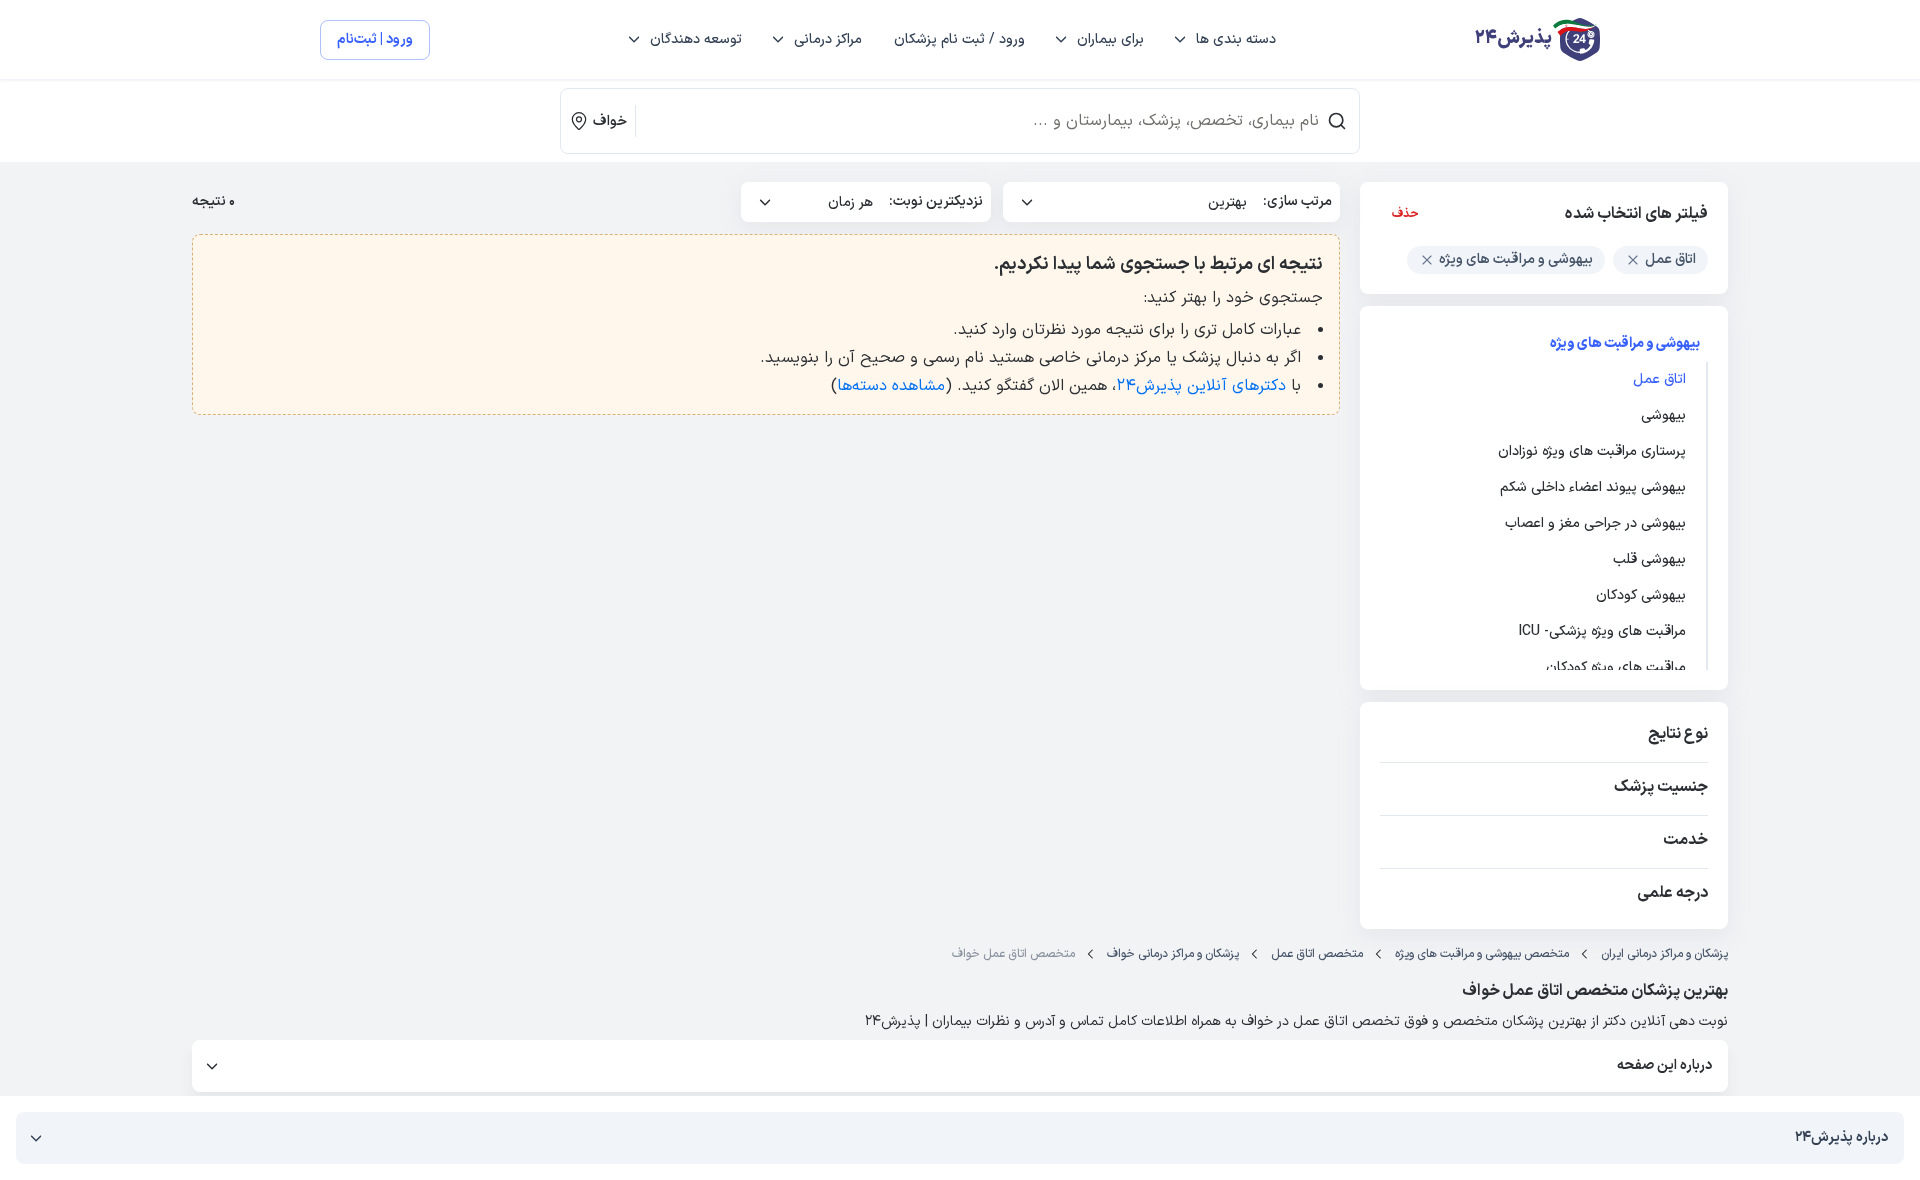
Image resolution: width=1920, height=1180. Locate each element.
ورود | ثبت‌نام (375, 39)
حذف (1405, 214)
